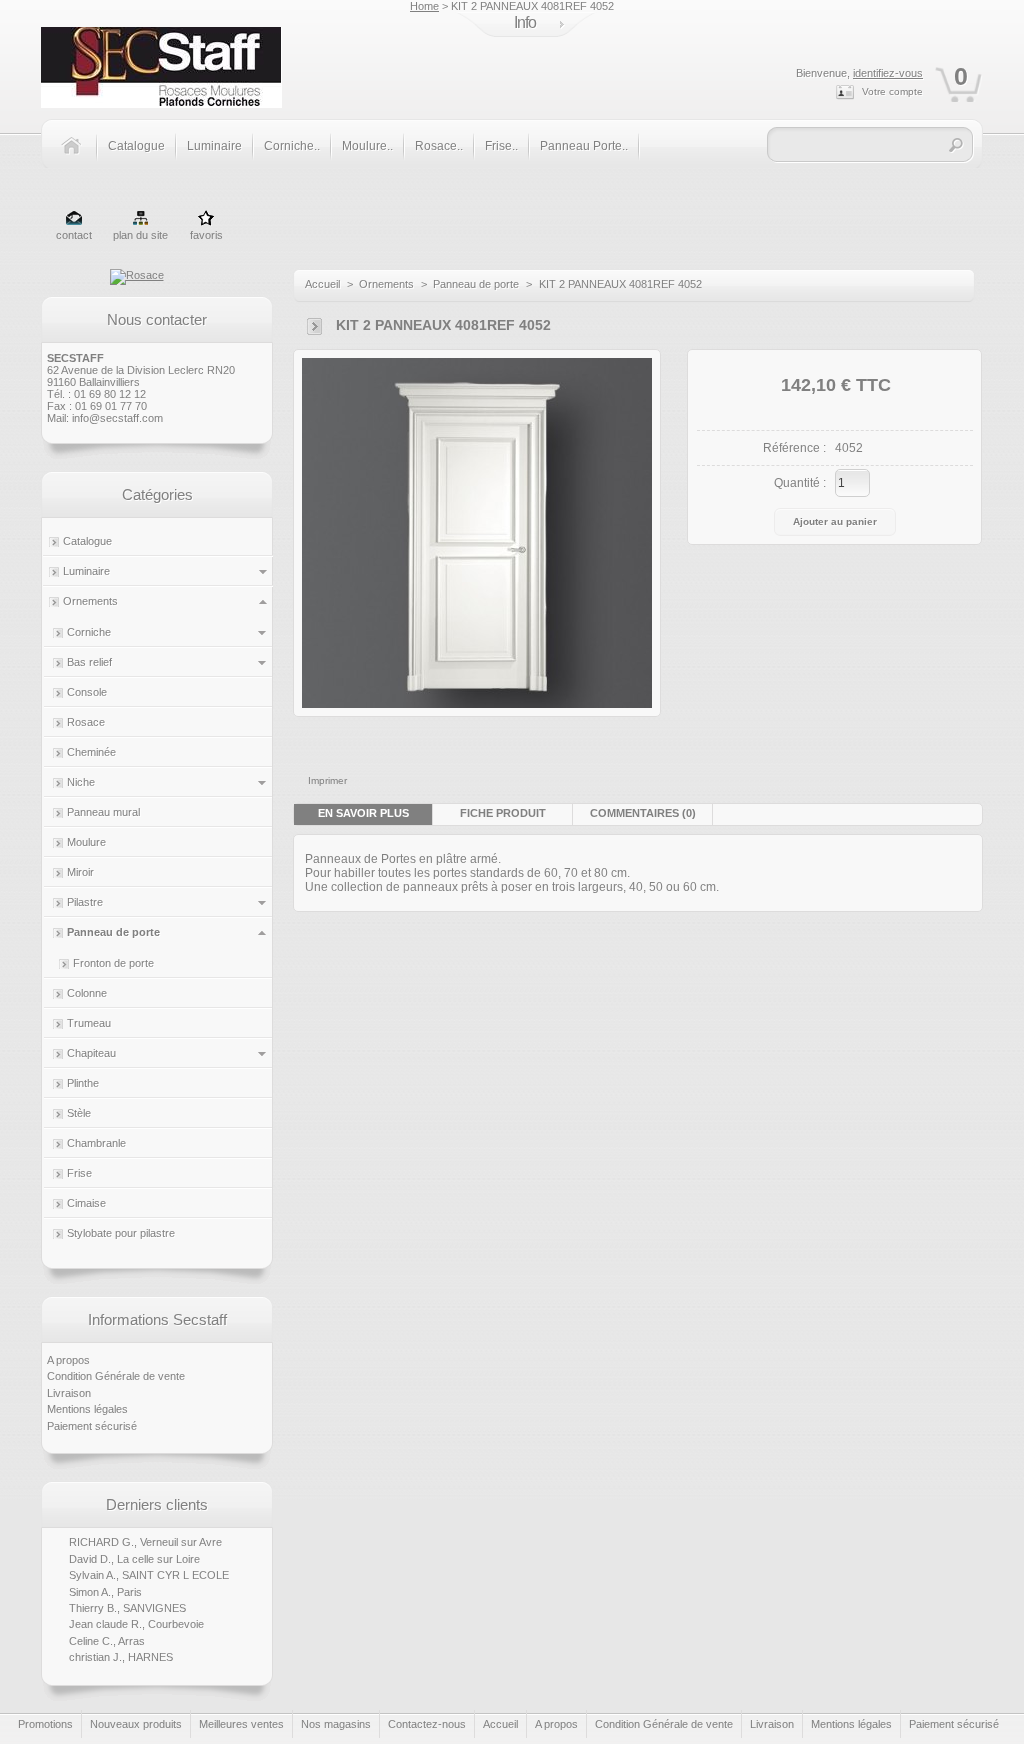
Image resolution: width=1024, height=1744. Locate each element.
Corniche (89, 632)
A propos (68, 1360)
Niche (81, 782)
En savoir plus (363, 813)
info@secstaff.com (117, 418)
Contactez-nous (427, 1724)
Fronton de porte (113, 963)
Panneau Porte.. (584, 146)
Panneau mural (103, 812)
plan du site (140, 235)
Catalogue (136, 146)
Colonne (87, 993)
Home (424, 6)
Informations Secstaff (157, 1319)
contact (74, 235)
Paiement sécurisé (92, 1426)
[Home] (78, 157)
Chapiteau (91, 1053)
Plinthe (83, 1083)
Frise (79, 1173)
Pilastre (85, 902)
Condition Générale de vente (116, 1376)
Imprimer (327, 780)
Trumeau (89, 1023)
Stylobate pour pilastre (121, 1233)
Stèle (79, 1113)
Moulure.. (367, 146)
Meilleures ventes (241, 1724)
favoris (206, 235)
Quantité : (800, 483)
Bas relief (89, 662)
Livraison (69, 1393)
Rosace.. (439, 146)
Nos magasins (336, 1724)
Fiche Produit (503, 813)
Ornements (90, 601)
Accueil (322, 284)
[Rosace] (137, 275)
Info (525, 22)
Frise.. (501, 146)
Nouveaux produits (136, 1724)
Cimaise (86, 1203)
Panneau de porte (113, 932)
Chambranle (96, 1143)
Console (87, 692)
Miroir (80, 872)
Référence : (794, 448)
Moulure (86, 842)
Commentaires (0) (643, 813)
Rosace (86, 722)
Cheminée (91, 752)
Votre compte (892, 91)
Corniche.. (292, 146)
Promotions (45, 1724)
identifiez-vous (888, 73)
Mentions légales (87, 1409)
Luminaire (214, 146)
